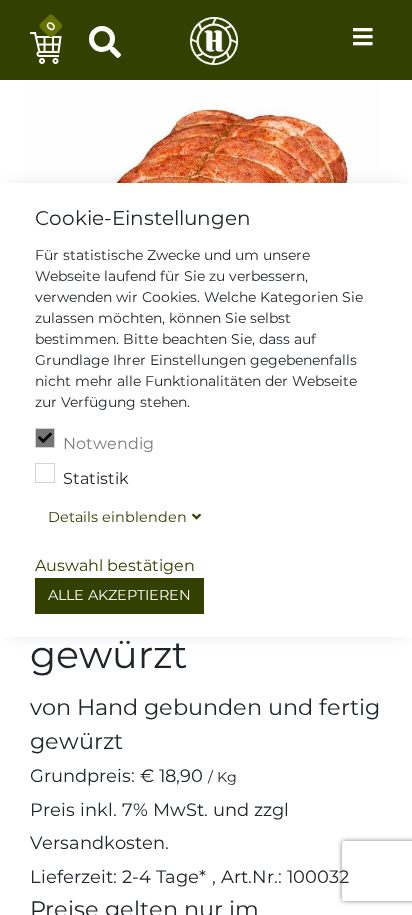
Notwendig (108, 443)
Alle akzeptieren (119, 595)
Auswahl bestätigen (115, 565)
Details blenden (117, 517)
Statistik (96, 478)
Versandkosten (97, 842)
